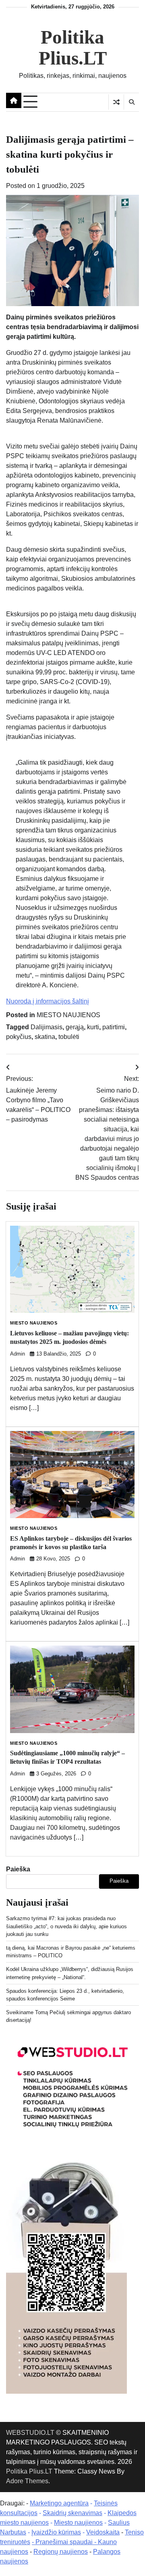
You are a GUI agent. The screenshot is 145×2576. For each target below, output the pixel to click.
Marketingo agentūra (59, 2503)
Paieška (18, 1869)
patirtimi (114, 1027)
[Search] (131, 102)
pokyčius (19, 1037)
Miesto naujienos (78, 2523)
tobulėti (69, 1037)
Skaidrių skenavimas (72, 2513)
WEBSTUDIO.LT (30, 2433)
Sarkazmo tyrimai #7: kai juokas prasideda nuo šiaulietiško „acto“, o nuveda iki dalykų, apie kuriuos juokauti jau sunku (66, 1926)
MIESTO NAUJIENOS (68, 1015)
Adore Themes (27, 2481)
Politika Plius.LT (73, 48)
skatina (45, 1037)
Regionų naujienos (61, 2552)
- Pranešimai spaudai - (65, 2542)
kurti (93, 1027)
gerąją (75, 1027)
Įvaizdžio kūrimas (56, 2532)
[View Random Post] (116, 102)
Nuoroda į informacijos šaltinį (48, 1001)
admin (18, 1354)
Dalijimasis (47, 1027)
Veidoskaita (103, 2532)
